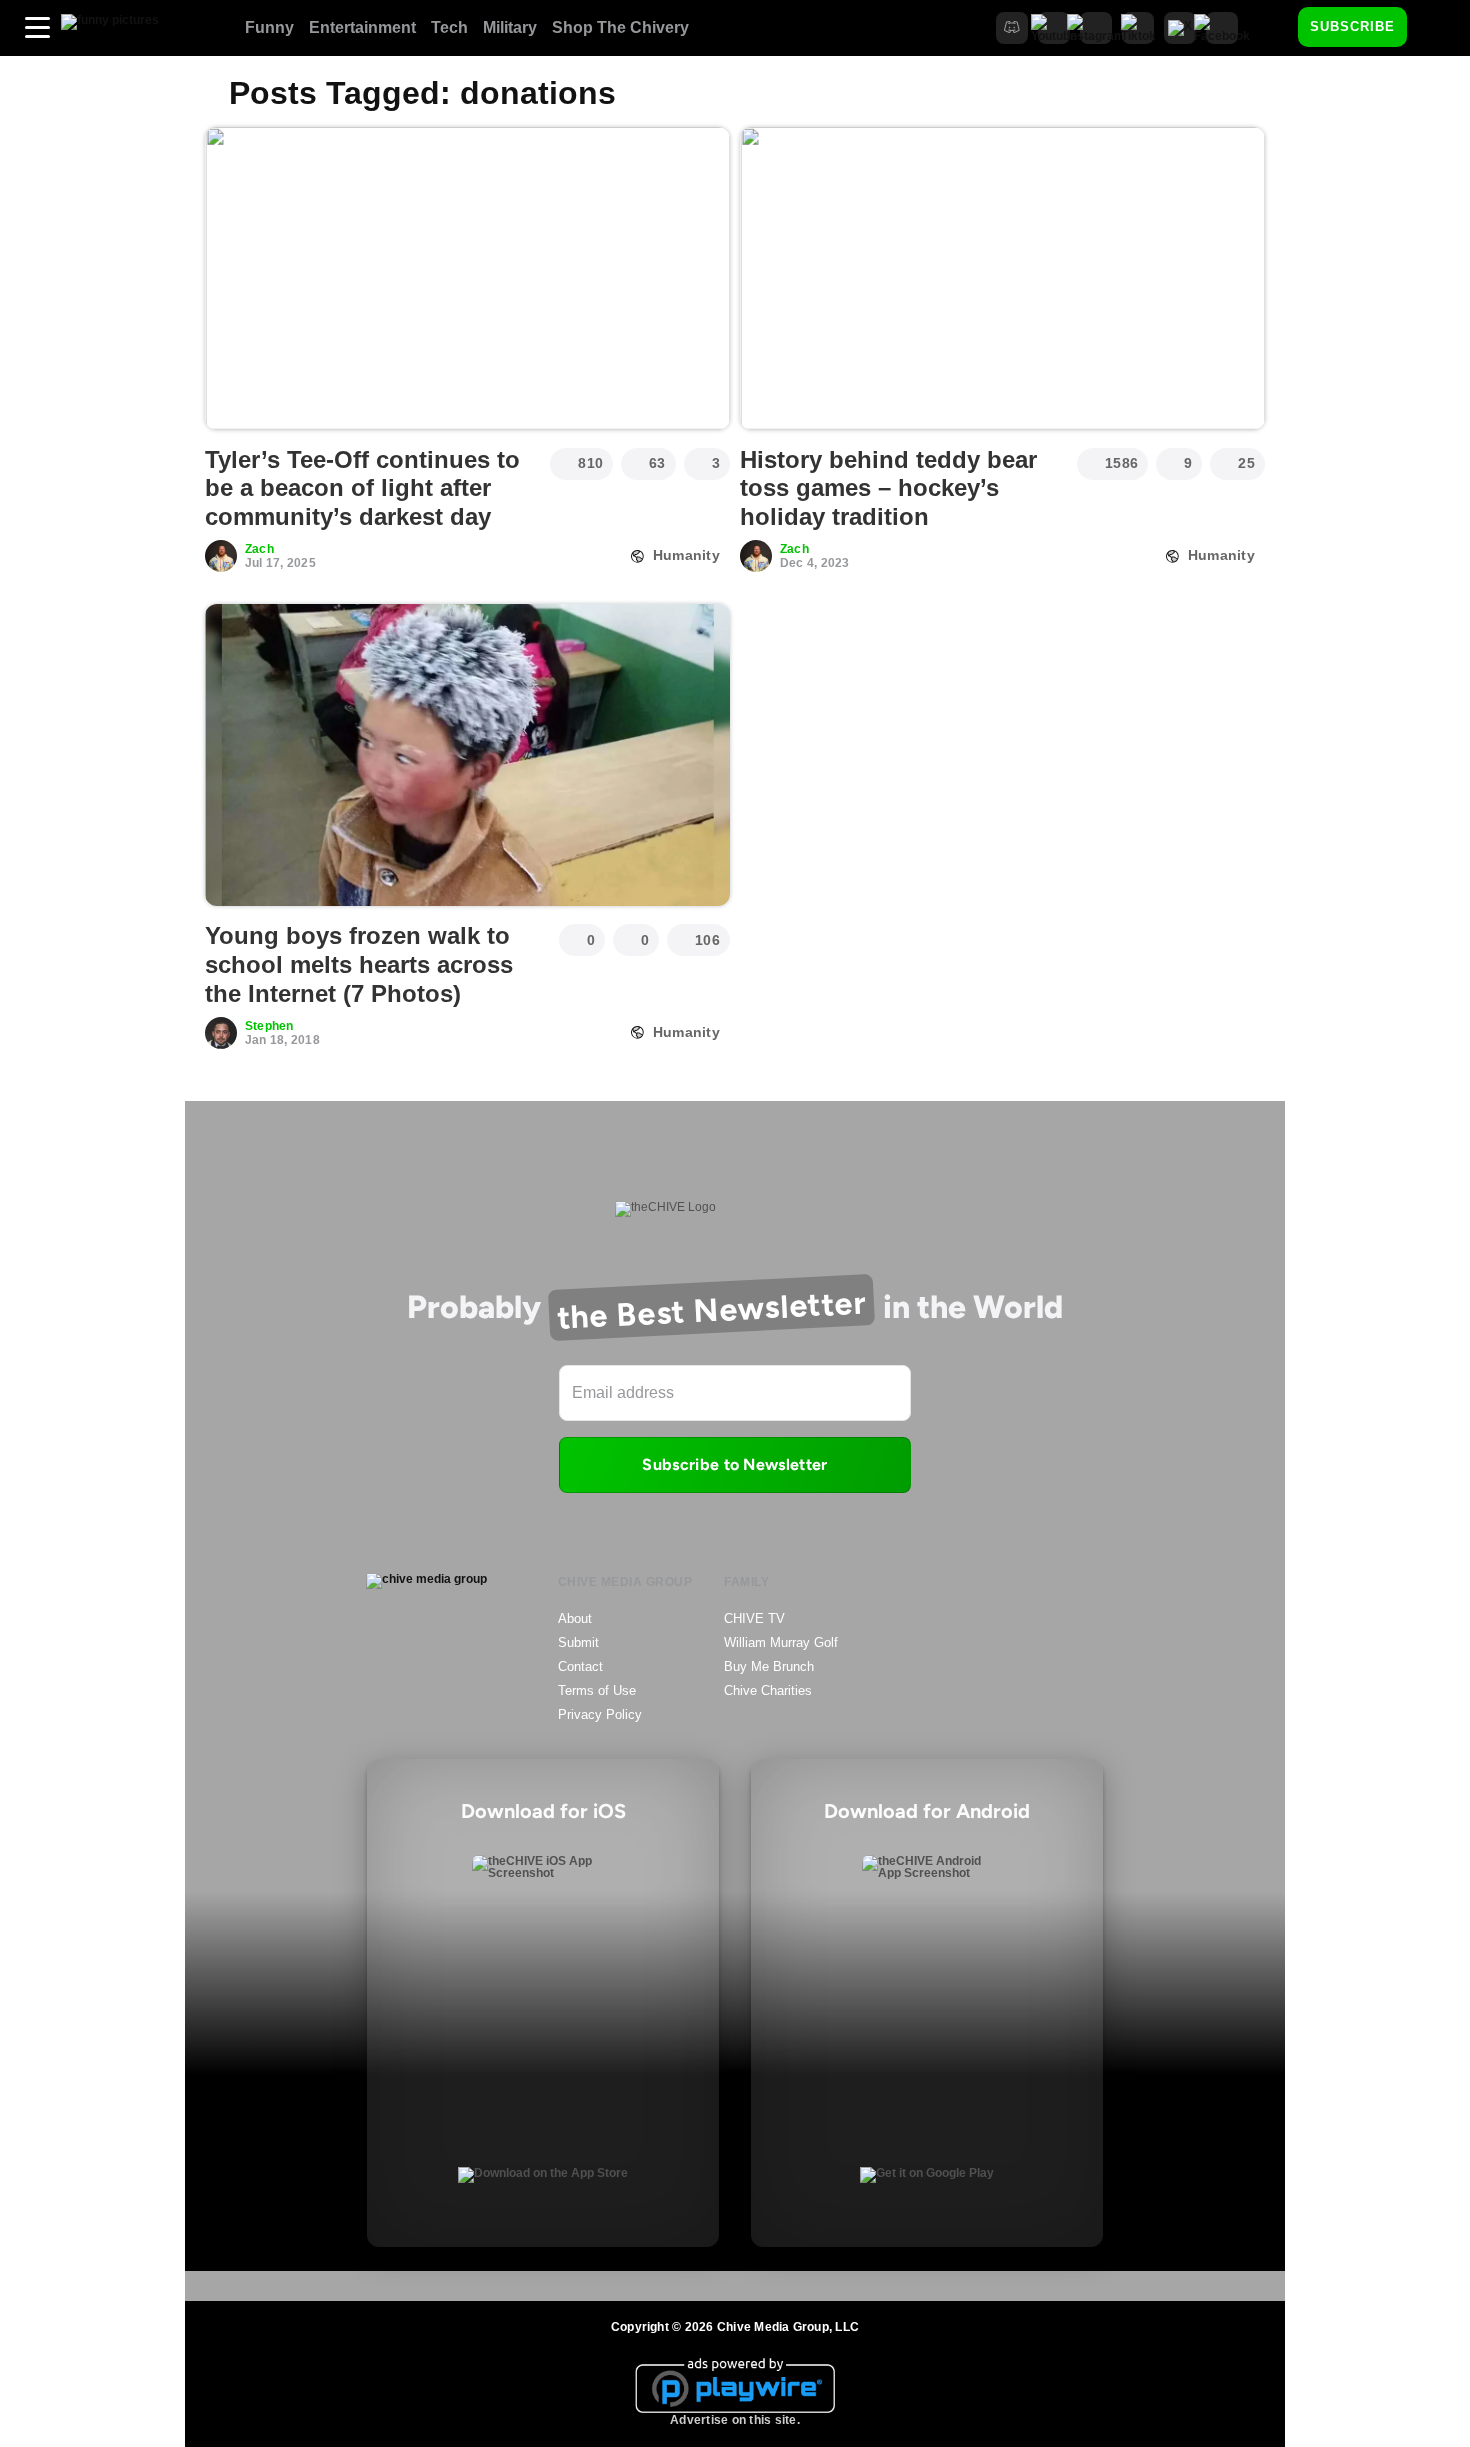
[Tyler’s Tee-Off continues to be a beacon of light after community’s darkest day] (467, 278)
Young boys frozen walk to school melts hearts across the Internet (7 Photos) (359, 964)
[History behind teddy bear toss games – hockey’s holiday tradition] (1002, 278)
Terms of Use (597, 1690)
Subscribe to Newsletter (734, 1464)
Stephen (269, 1026)
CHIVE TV (754, 1618)
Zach (259, 549)
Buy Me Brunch (769, 1666)
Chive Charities (768, 1690)
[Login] (1440, 28)
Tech (449, 27)
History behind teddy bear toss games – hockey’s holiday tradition (888, 488)
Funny (269, 27)
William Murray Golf (781, 1642)
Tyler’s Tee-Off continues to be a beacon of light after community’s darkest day (362, 488)
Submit (578, 1642)
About (575, 1618)
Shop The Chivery (620, 27)
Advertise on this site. (735, 2420)
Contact (580, 1666)
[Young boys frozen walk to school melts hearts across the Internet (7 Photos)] (467, 755)
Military (510, 27)
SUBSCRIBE (1352, 26)
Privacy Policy (600, 1714)
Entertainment (362, 27)
